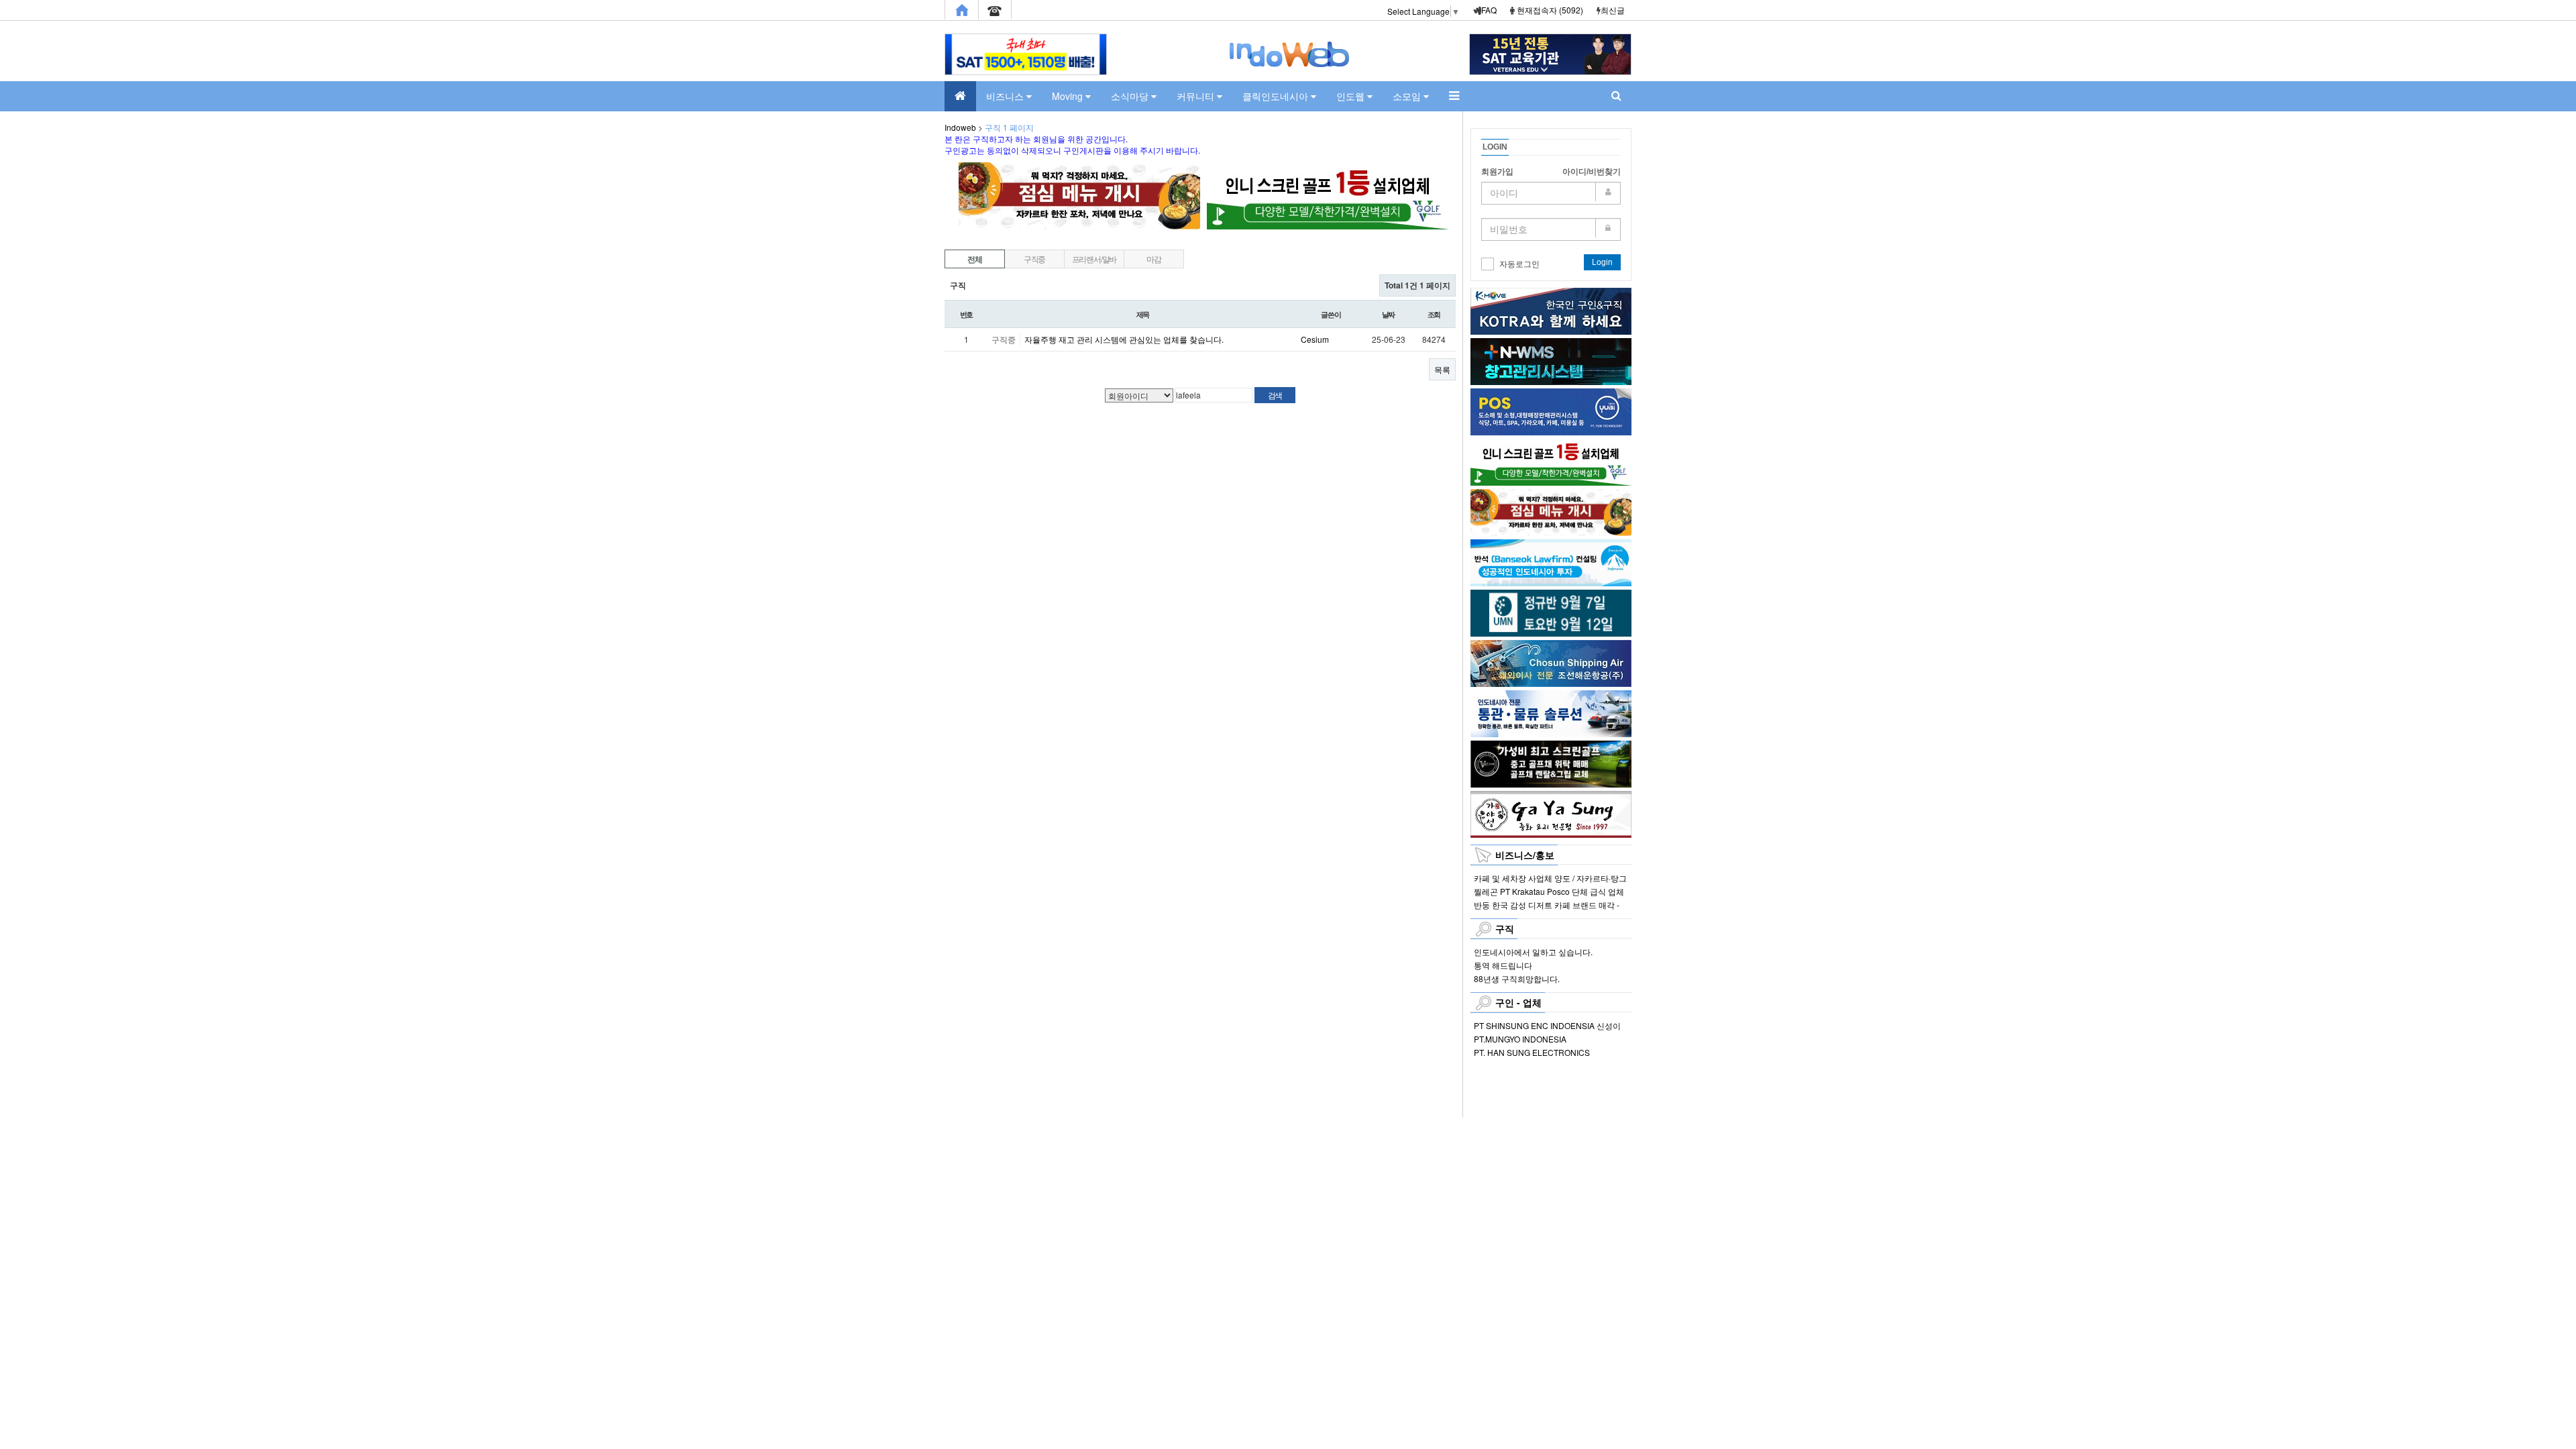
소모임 (1408, 96)
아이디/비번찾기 (1592, 172)
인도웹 (1352, 96)
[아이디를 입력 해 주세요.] (1551, 193)
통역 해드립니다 (1503, 965)
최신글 (1613, 10)
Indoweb (960, 127)
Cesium (1315, 339)
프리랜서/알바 (1094, 259)
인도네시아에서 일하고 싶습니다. (1533, 952)
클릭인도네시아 (1277, 96)
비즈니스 (1006, 96)
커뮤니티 (1197, 96)
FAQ (1489, 10)
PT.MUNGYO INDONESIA (1520, 1039)
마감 (1154, 259)
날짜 (1389, 314)
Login (1602, 262)
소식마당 (1131, 96)
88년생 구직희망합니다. (1517, 978)
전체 (975, 259)
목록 (1442, 369)
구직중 (1034, 259)
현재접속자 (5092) (1550, 10)
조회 (1434, 314)
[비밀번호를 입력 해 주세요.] (1551, 229)
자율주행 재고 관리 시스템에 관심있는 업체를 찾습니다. (1124, 339)
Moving (1069, 96)
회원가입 (1497, 172)
